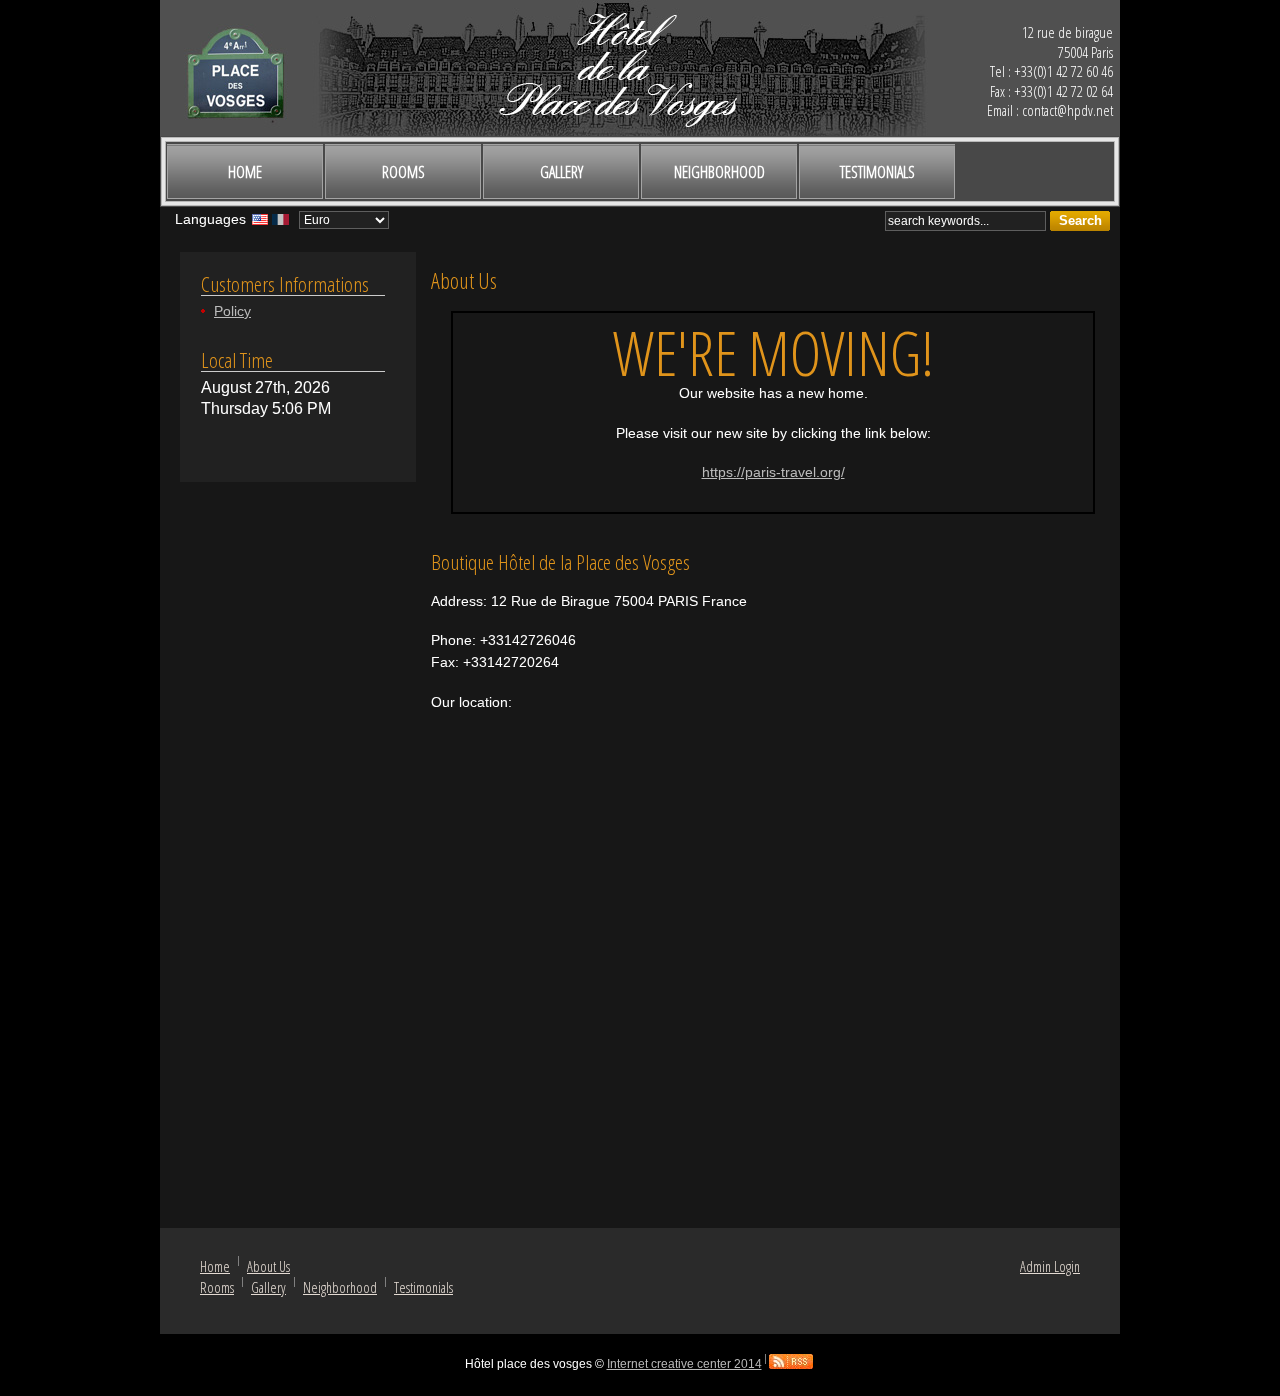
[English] (260, 224)
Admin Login (1050, 1266)
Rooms (403, 172)
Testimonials (877, 172)
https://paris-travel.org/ (773, 472)
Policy (232, 311)
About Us (268, 1266)
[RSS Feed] (791, 1364)
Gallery (561, 172)
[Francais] (280, 224)
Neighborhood (719, 172)
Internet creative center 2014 (684, 1364)
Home (245, 172)
